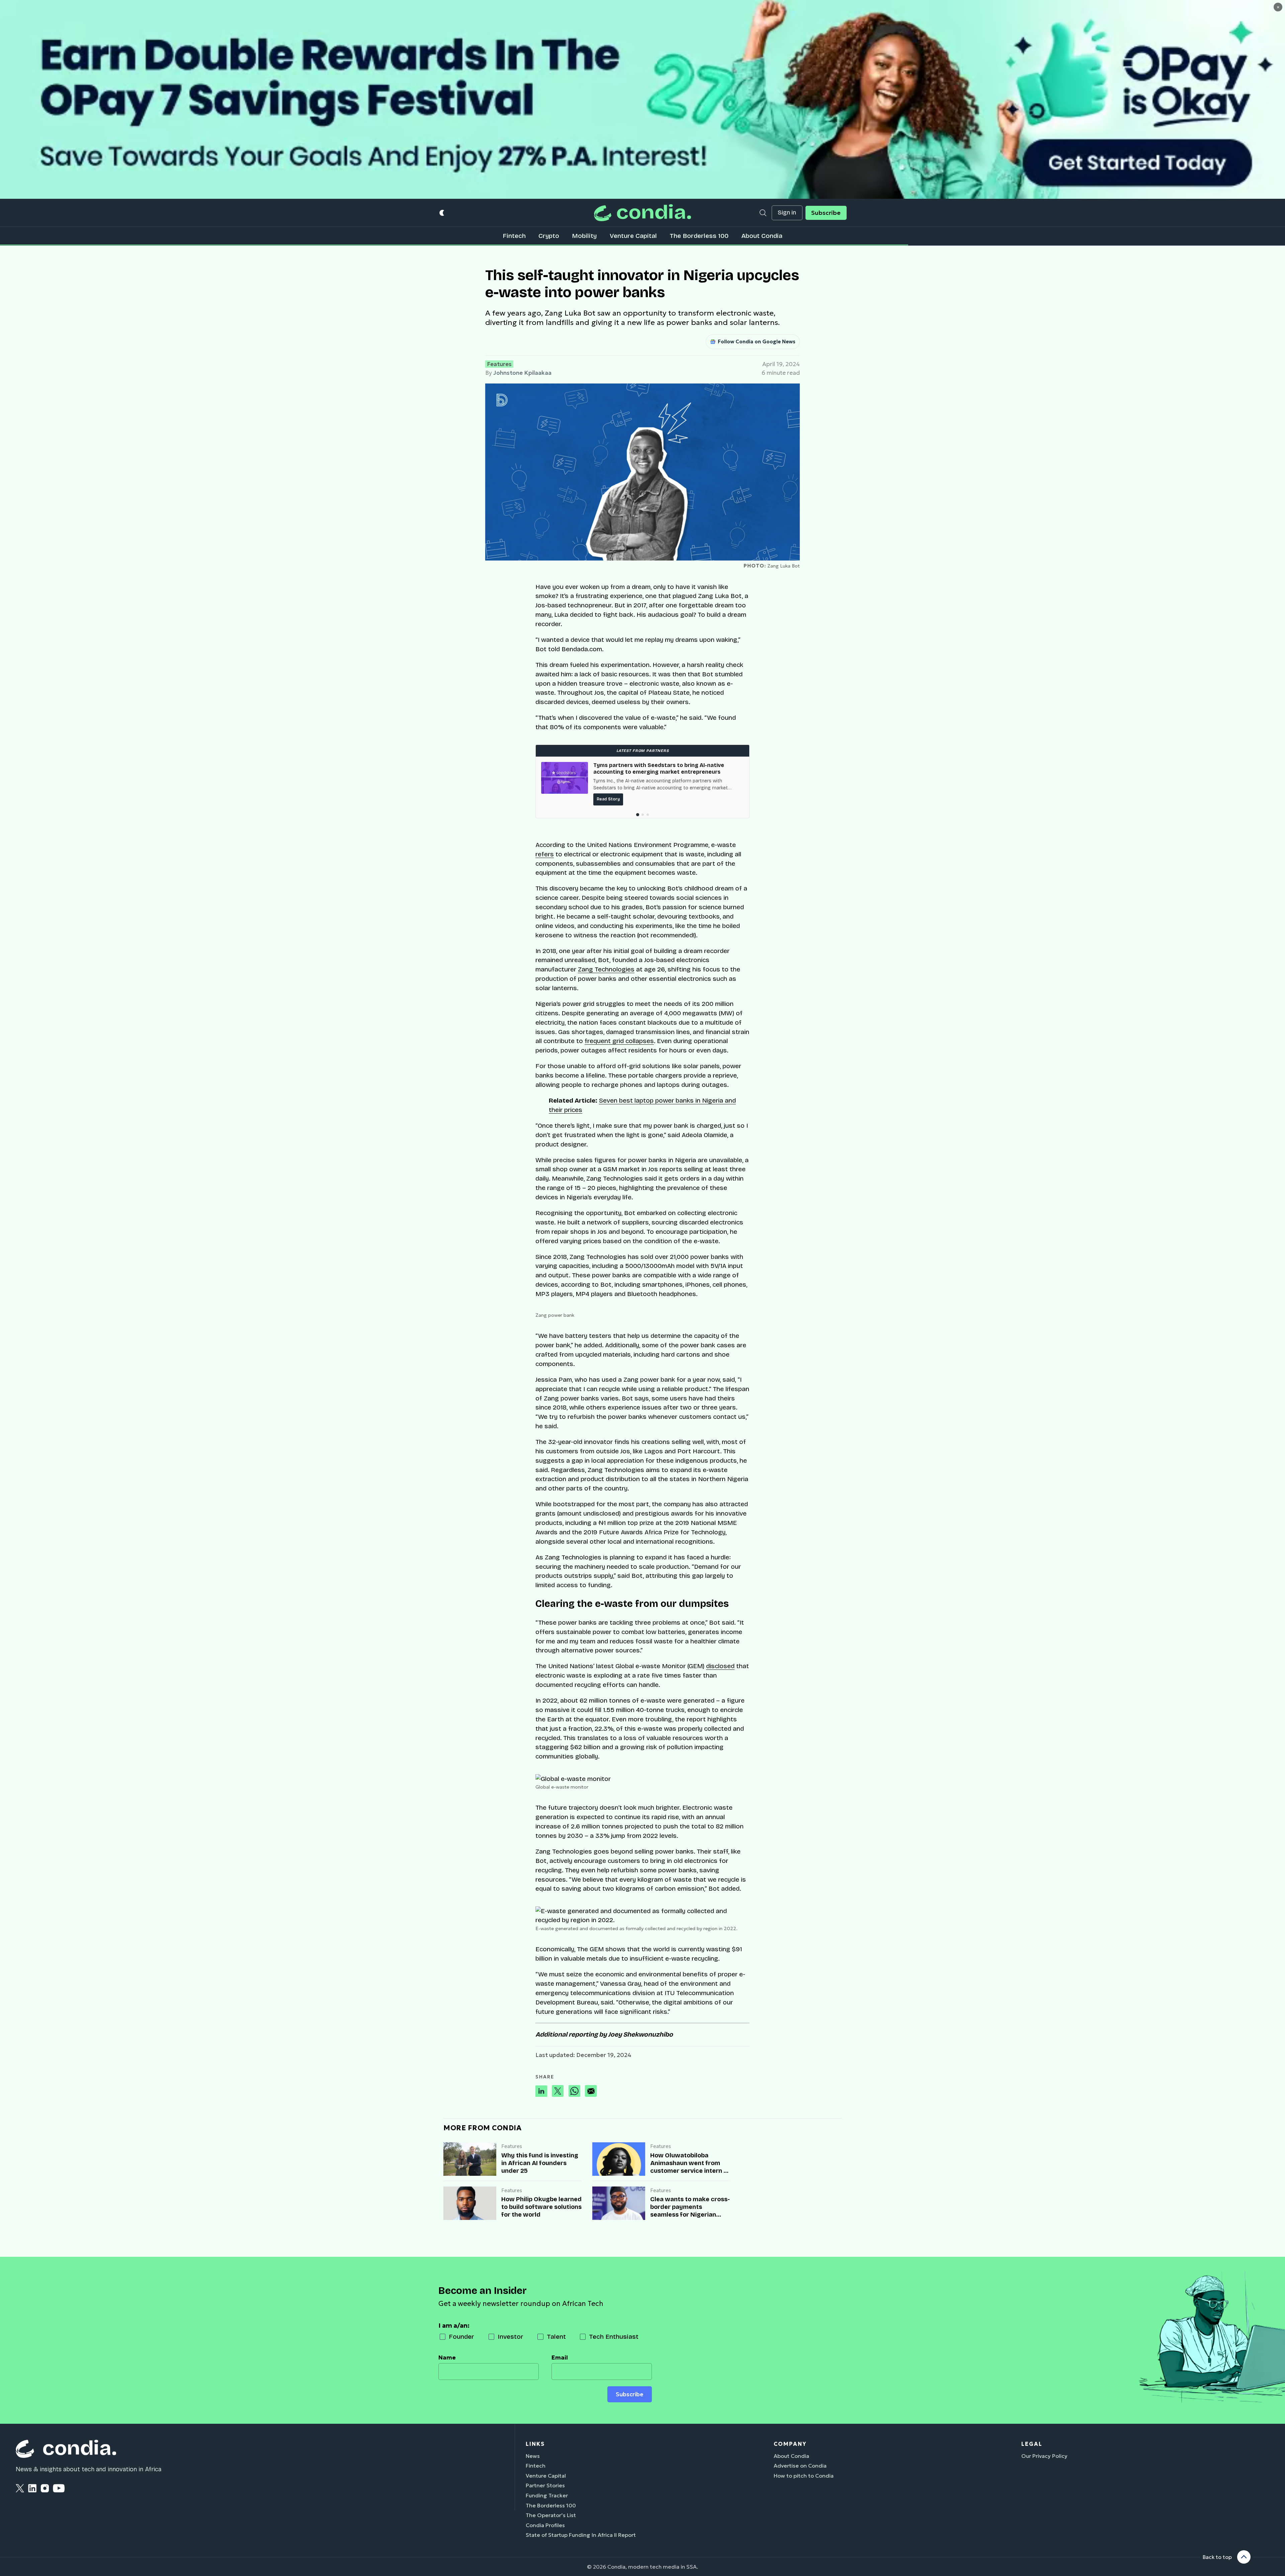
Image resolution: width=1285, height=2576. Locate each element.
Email (560, 2357)
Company (790, 2444)
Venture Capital (633, 236)
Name (447, 2357)
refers (545, 854)
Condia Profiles (545, 2525)
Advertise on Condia (800, 2466)
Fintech (514, 236)
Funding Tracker (547, 2495)
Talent (556, 2337)
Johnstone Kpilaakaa (522, 373)
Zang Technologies (606, 969)
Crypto (549, 236)
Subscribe (826, 213)
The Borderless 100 (699, 236)
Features (499, 364)
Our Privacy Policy (1044, 2456)
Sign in (787, 213)
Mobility (584, 236)
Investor (510, 2337)
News (533, 2456)
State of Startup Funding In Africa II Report (581, 2535)
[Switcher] (442, 213)
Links (535, 2444)
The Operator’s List (551, 2515)
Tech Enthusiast (614, 2337)
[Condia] (642, 213)
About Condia (762, 236)
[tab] (638, 815)
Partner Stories (545, 2485)
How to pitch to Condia (804, 2476)
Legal (1032, 2444)
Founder (461, 2337)
